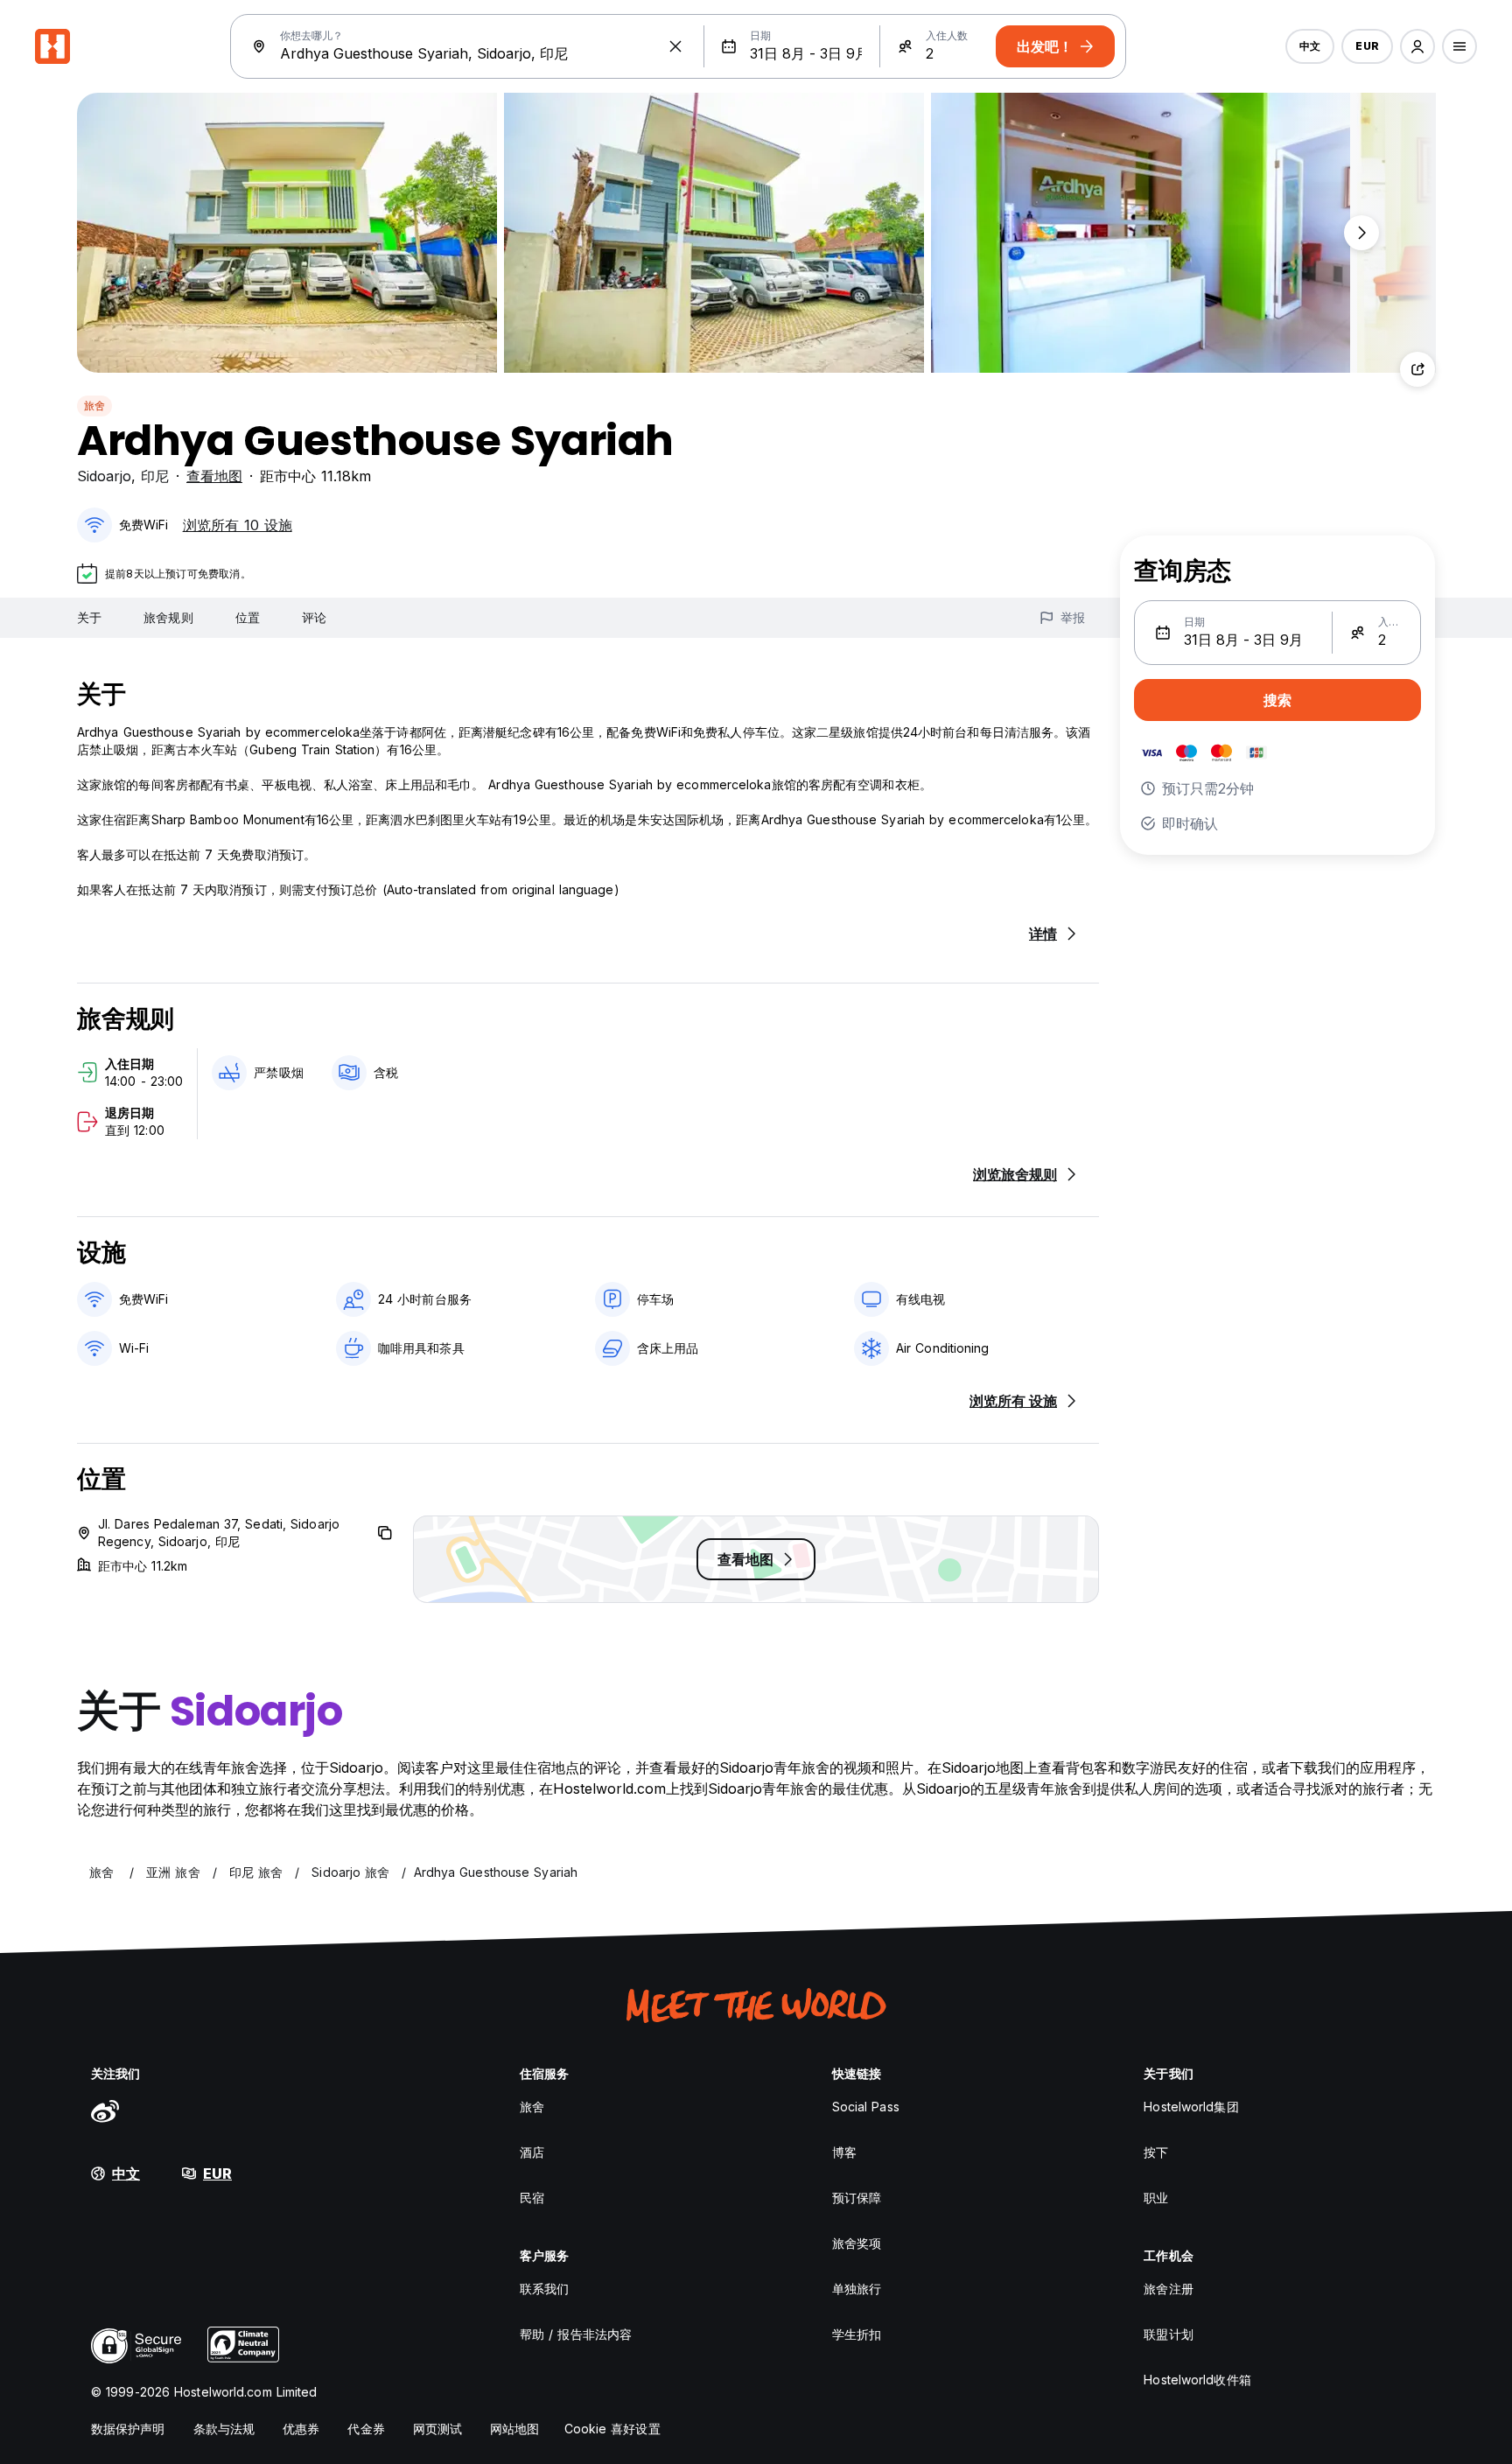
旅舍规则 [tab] (168, 617)
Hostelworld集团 (1191, 2107)
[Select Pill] (1417, 46)
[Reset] (675, 46)
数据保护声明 (128, 2429)
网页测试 (437, 2429)
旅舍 (94, 406)
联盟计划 (1168, 2334)
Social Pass (866, 2107)
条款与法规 (224, 2429)
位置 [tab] (248, 617)
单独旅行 (857, 2289)
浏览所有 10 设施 (238, 525)
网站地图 (514, 2429)
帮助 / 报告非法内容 (576, 2334)
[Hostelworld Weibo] (105, 2110)
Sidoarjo (104, 476)
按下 (1156, 2152)
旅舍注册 (1168, 2289)
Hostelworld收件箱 (1197, 2380)
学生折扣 (857, 2334)
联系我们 (544, 2289)
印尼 (155, 476)
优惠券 (301, 2429)
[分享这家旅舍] (1417, 369)
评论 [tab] (314, 617)
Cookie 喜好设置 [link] (612, 2429)
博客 (844, 2152)
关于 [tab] (89, 617)
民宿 (532, 2198)
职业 (1156, 2198)
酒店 (532, 2152)
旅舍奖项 (857, 2243)
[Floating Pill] (1361, 233)
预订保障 (857, 2198)
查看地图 (214, 476)
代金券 (366, 2429)
